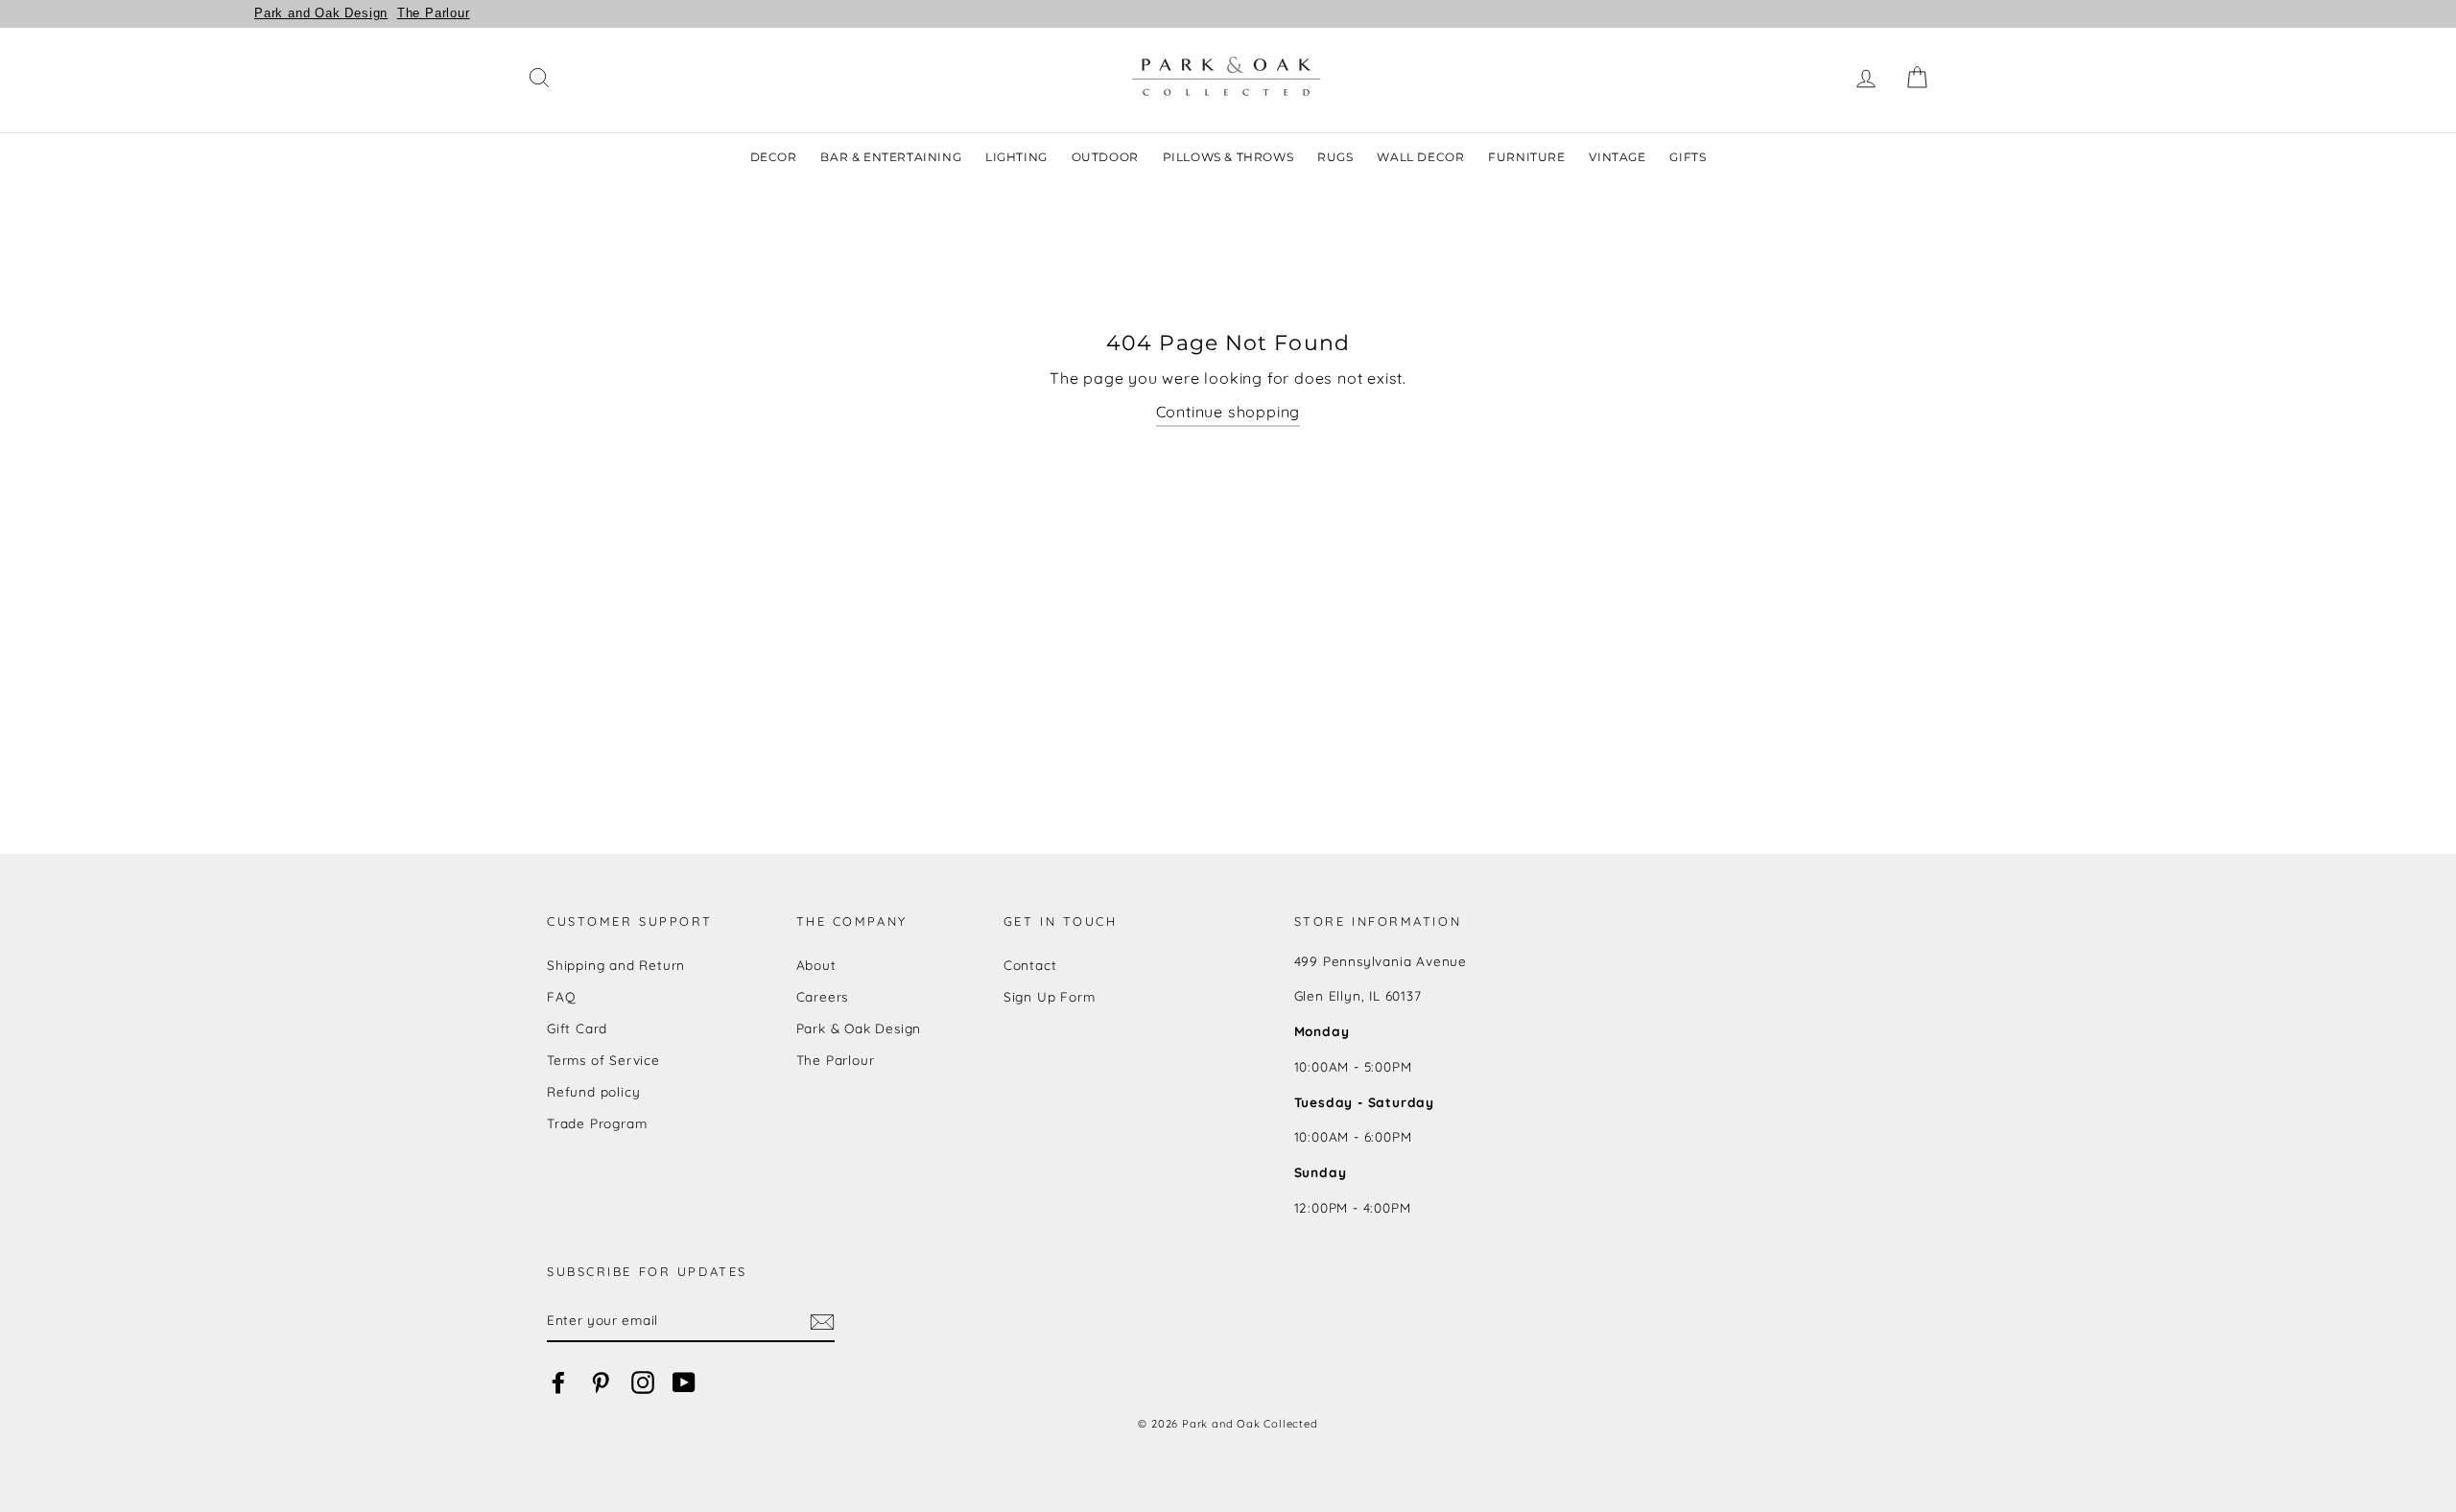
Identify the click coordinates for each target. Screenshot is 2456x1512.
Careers (823, 996)
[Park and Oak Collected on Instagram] (643, 1383)
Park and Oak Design (321, 13)
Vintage (1617, 157)
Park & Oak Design (859, 1028)
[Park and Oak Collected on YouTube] (684, 1383)
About (816, 965)
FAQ (561, 996)
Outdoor (1105, 157)
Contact (1030, 965)
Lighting (1016, 157)
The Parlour (434, 13)
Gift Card (577, 1028)
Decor (774, 157)
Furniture (1526, 157)
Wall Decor (1420, 157)
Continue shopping (1228, 412)
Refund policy (593, 1091)
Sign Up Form (1050, 996)
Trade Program (597, 1123)
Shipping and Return (616, 965)
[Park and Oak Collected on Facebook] (558, 1383)
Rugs (1335, 157)
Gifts (1688, 157)
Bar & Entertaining (891, 157)
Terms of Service (603, 1060)
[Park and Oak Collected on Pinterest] (601, 1383)
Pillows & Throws (1228, 157)
